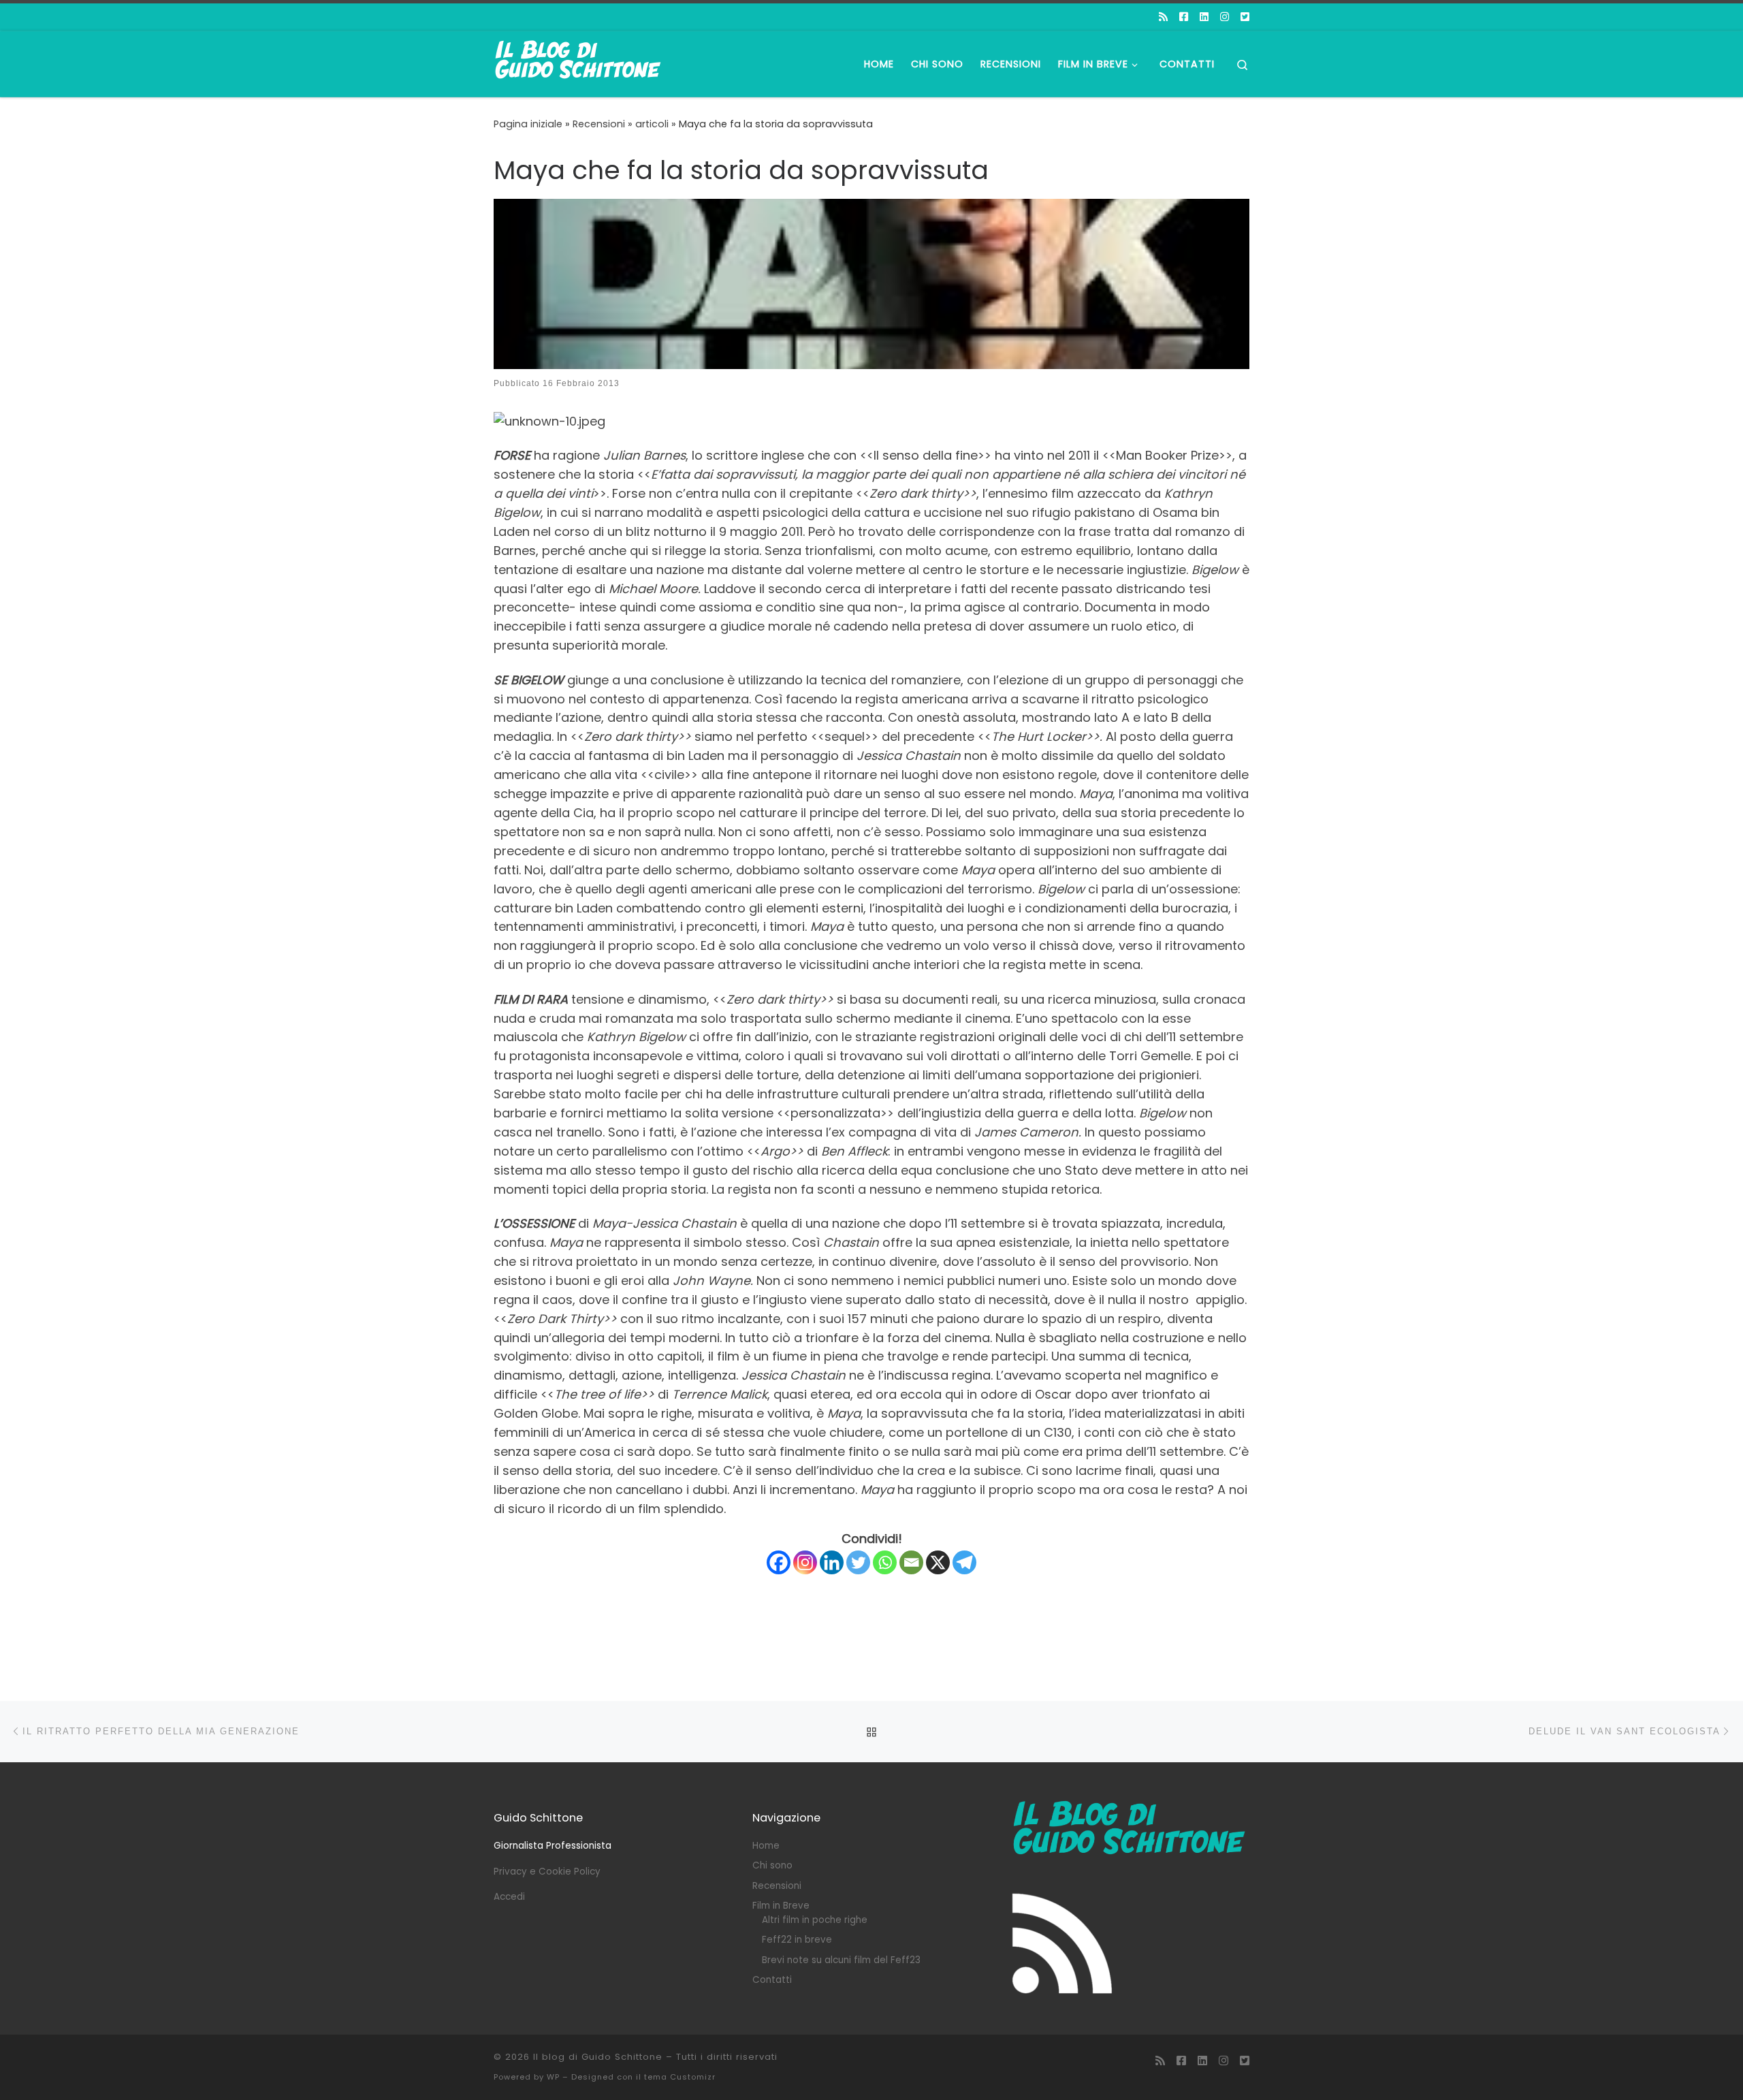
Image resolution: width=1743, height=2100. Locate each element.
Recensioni (599, 124)
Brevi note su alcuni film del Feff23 (841, 1960)
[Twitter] (858, 1562)
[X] (938, 1562)
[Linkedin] (832, 1562)
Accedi (509, 1897)
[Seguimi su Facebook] (1184, 17)
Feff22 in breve (797, 1940)
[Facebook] (779, 1562)
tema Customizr (680, 2077)
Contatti (772, 1980)
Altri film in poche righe (815, 1920)
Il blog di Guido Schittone (598, 2057)
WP (553, 2077)
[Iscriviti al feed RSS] (1163, 17)
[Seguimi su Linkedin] (1204, 17)
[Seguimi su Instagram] (1225, 17)
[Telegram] (964, 1562)
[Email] (911, 1562)
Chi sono (772, 1865)
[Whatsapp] (885, 1562)
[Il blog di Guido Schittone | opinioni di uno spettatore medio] (579, 62)
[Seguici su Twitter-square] (1245, 17)
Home (766, 1846)
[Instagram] (805, 1562)
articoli (652, 124)
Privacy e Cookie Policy (547, 1872)
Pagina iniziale (528, 124)
